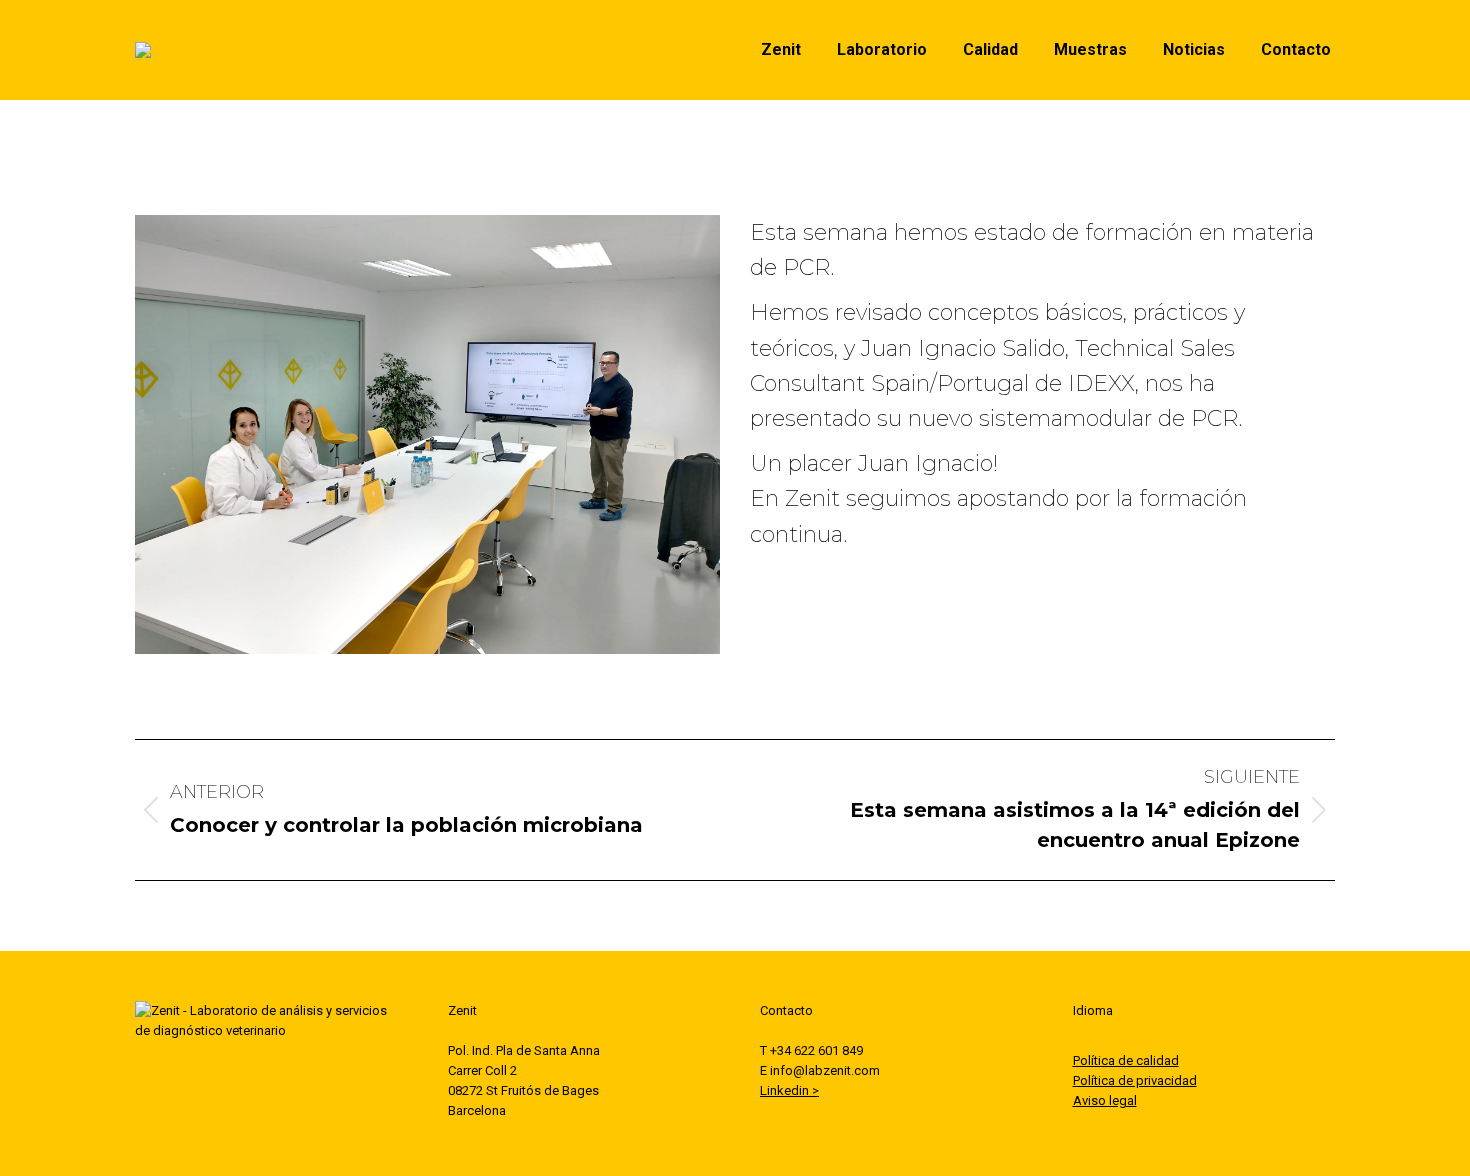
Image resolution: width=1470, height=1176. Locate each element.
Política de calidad (1126, 1060)
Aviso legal (1105, 1100)
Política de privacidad (1135, 1080)
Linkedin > (789, 1090)
